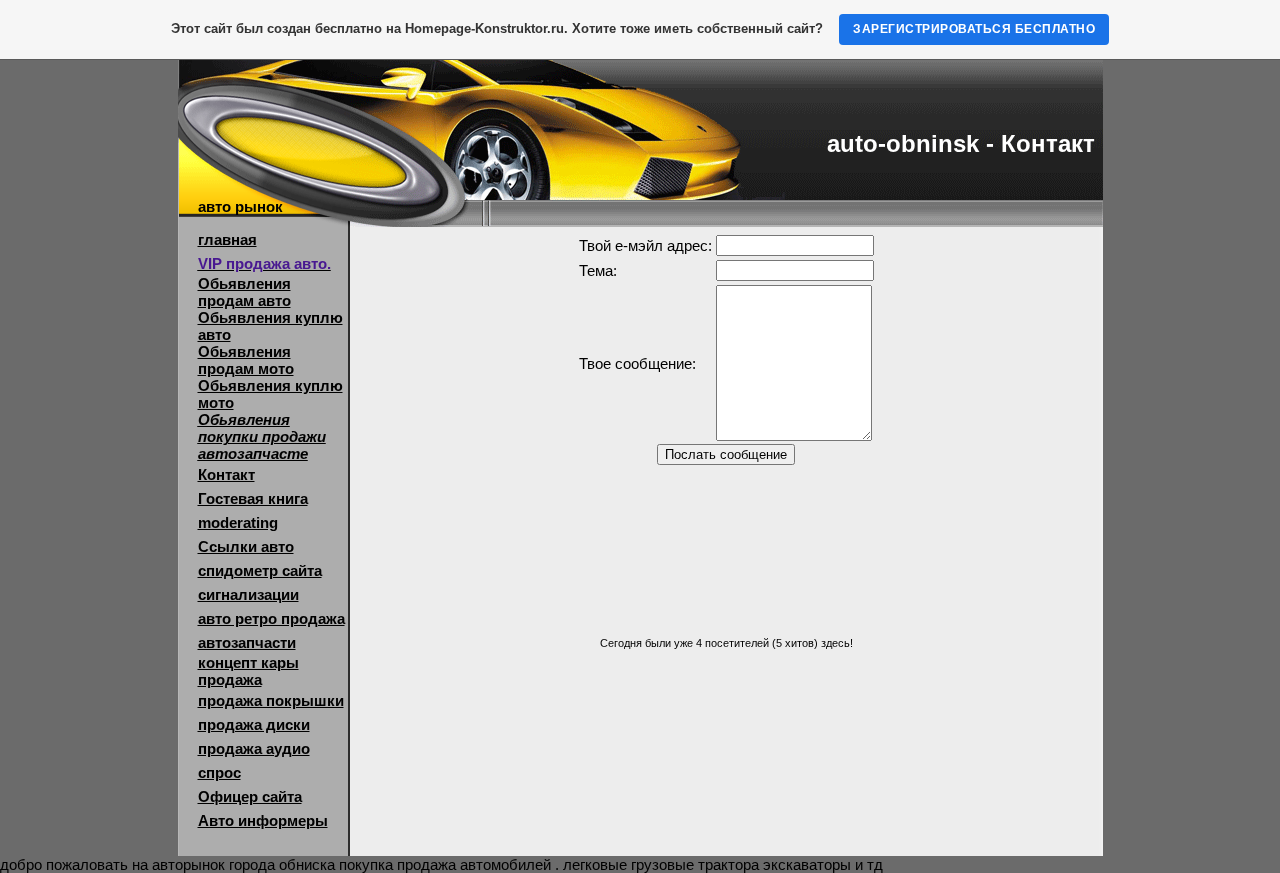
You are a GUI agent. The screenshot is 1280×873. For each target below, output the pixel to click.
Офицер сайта (250, 796)
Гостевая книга (253, 498)
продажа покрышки (271, 700)
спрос (219, 772)
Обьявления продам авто (244, 292)
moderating (238, 522)
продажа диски (254, 724)
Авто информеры (263, 820)
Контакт (226, 474)
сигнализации (248, 594)
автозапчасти (247, 642)
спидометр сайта (260, 570)
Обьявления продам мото (246, 360)
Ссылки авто (246, 546)
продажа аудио (254, 748)
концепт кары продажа (248, 671)
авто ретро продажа (271, 618)
